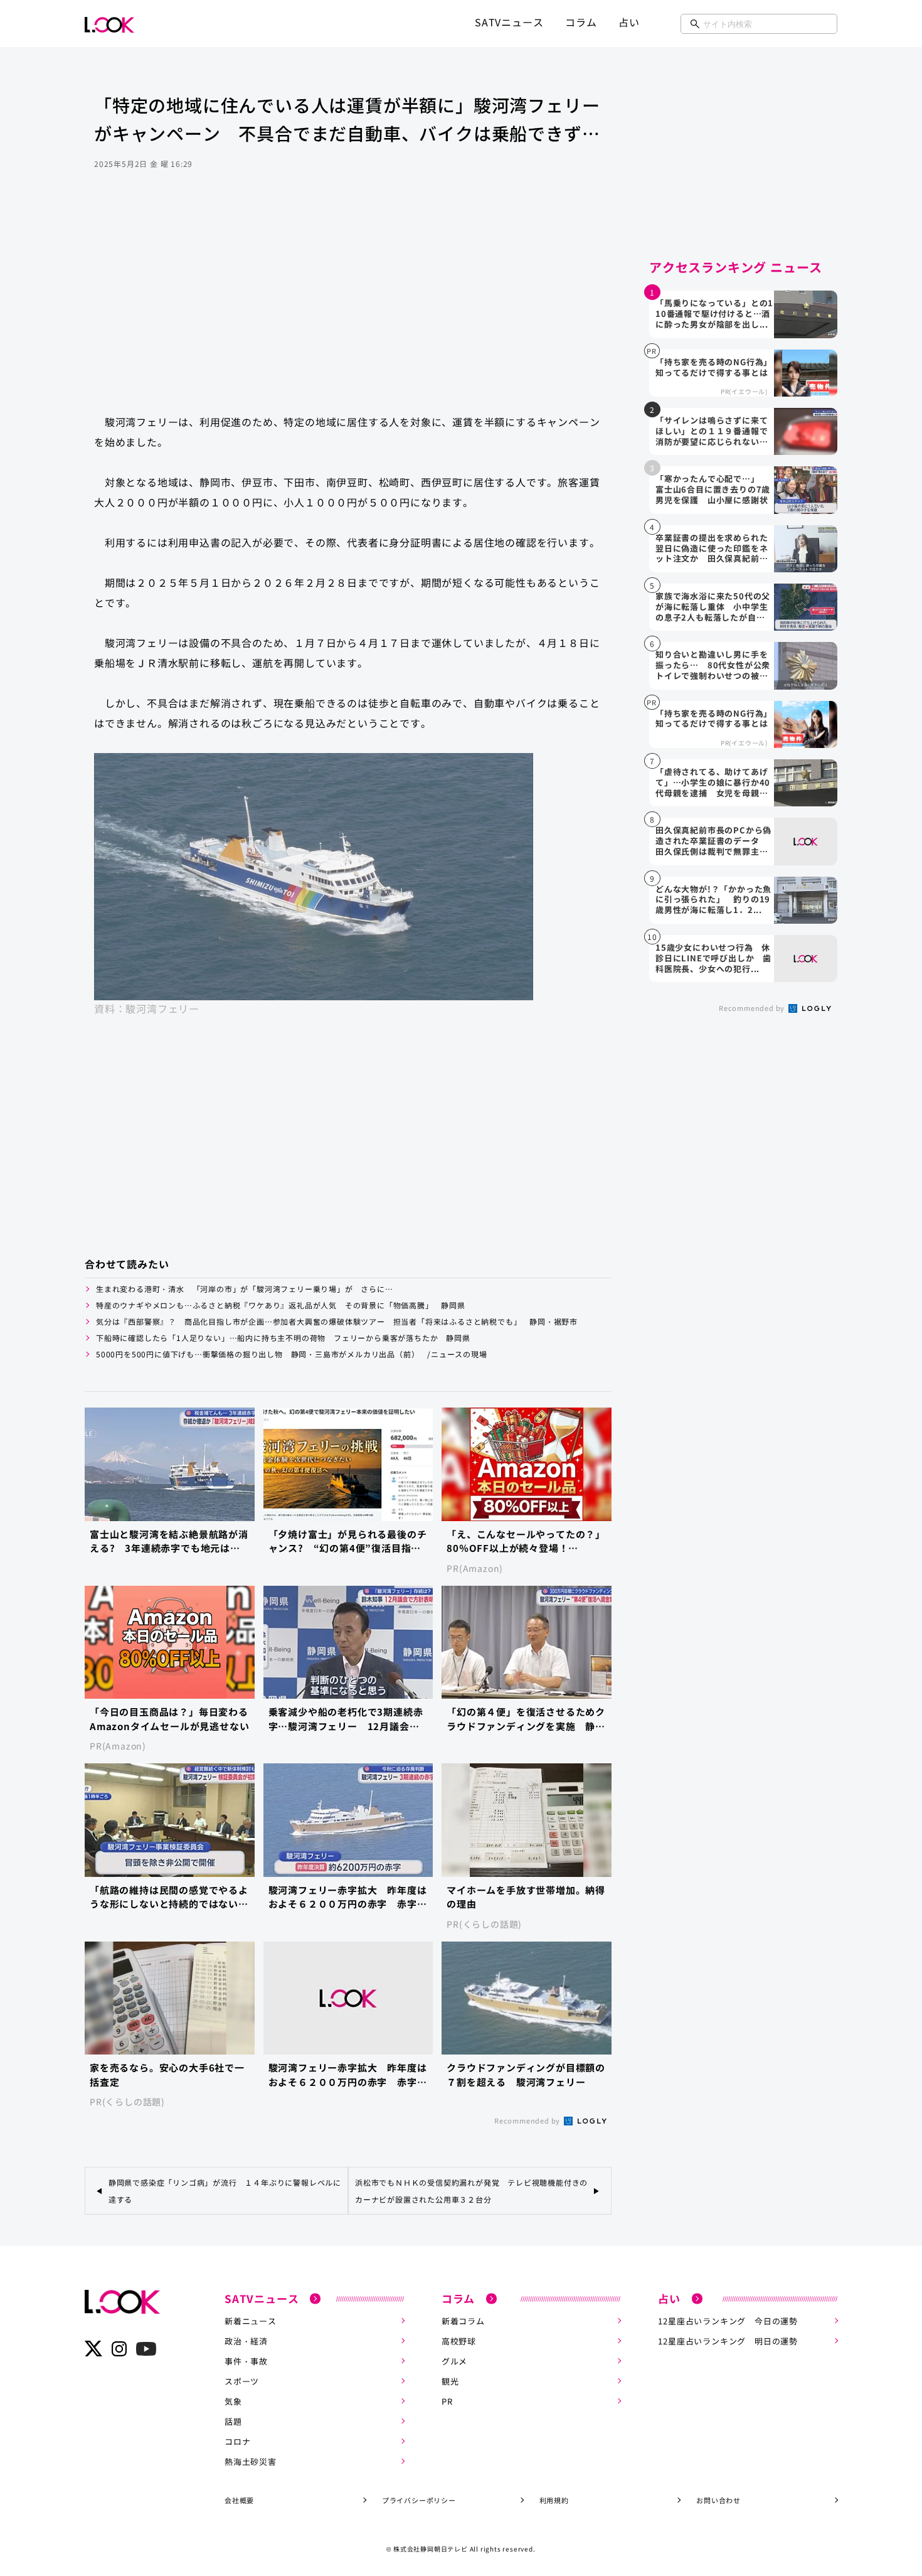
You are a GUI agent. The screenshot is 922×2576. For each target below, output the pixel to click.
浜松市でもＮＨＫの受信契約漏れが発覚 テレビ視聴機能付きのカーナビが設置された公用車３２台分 (471, 2191)
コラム (581, 22)
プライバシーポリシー (419, 2500)
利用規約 (554, 2500)
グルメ (454, 2361)
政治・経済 (246, 2341)
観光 (450, 2381)
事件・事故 (246, 2361)
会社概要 (239, 2500)
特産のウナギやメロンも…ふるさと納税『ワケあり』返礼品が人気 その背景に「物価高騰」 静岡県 (281, 1305)
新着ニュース (251, 2321)
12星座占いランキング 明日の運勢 (728, 2341)
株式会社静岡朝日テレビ (431, 2549)
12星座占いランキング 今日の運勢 (728, 2321)
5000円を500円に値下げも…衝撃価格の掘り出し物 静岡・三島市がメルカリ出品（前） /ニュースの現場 (292, 1354)
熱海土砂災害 (251, 2461)
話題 (233, 2421)
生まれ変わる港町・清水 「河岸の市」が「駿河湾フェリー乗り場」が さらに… (245, 1289)
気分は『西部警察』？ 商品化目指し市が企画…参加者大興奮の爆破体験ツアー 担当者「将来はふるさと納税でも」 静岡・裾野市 (337, 1321)
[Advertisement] (348, 304)
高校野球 (459, 2341)
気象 (233, 2401)
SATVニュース (509, 22)
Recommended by (528, 2120)
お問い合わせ (718, 2500)
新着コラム (463, 2321)
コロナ (237, 2441)
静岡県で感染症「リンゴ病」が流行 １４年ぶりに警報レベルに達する (225, 2191)
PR (447, 2401)
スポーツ (242, 2381)
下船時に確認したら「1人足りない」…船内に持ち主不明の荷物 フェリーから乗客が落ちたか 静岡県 (283, 1338)
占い (629, 22)
